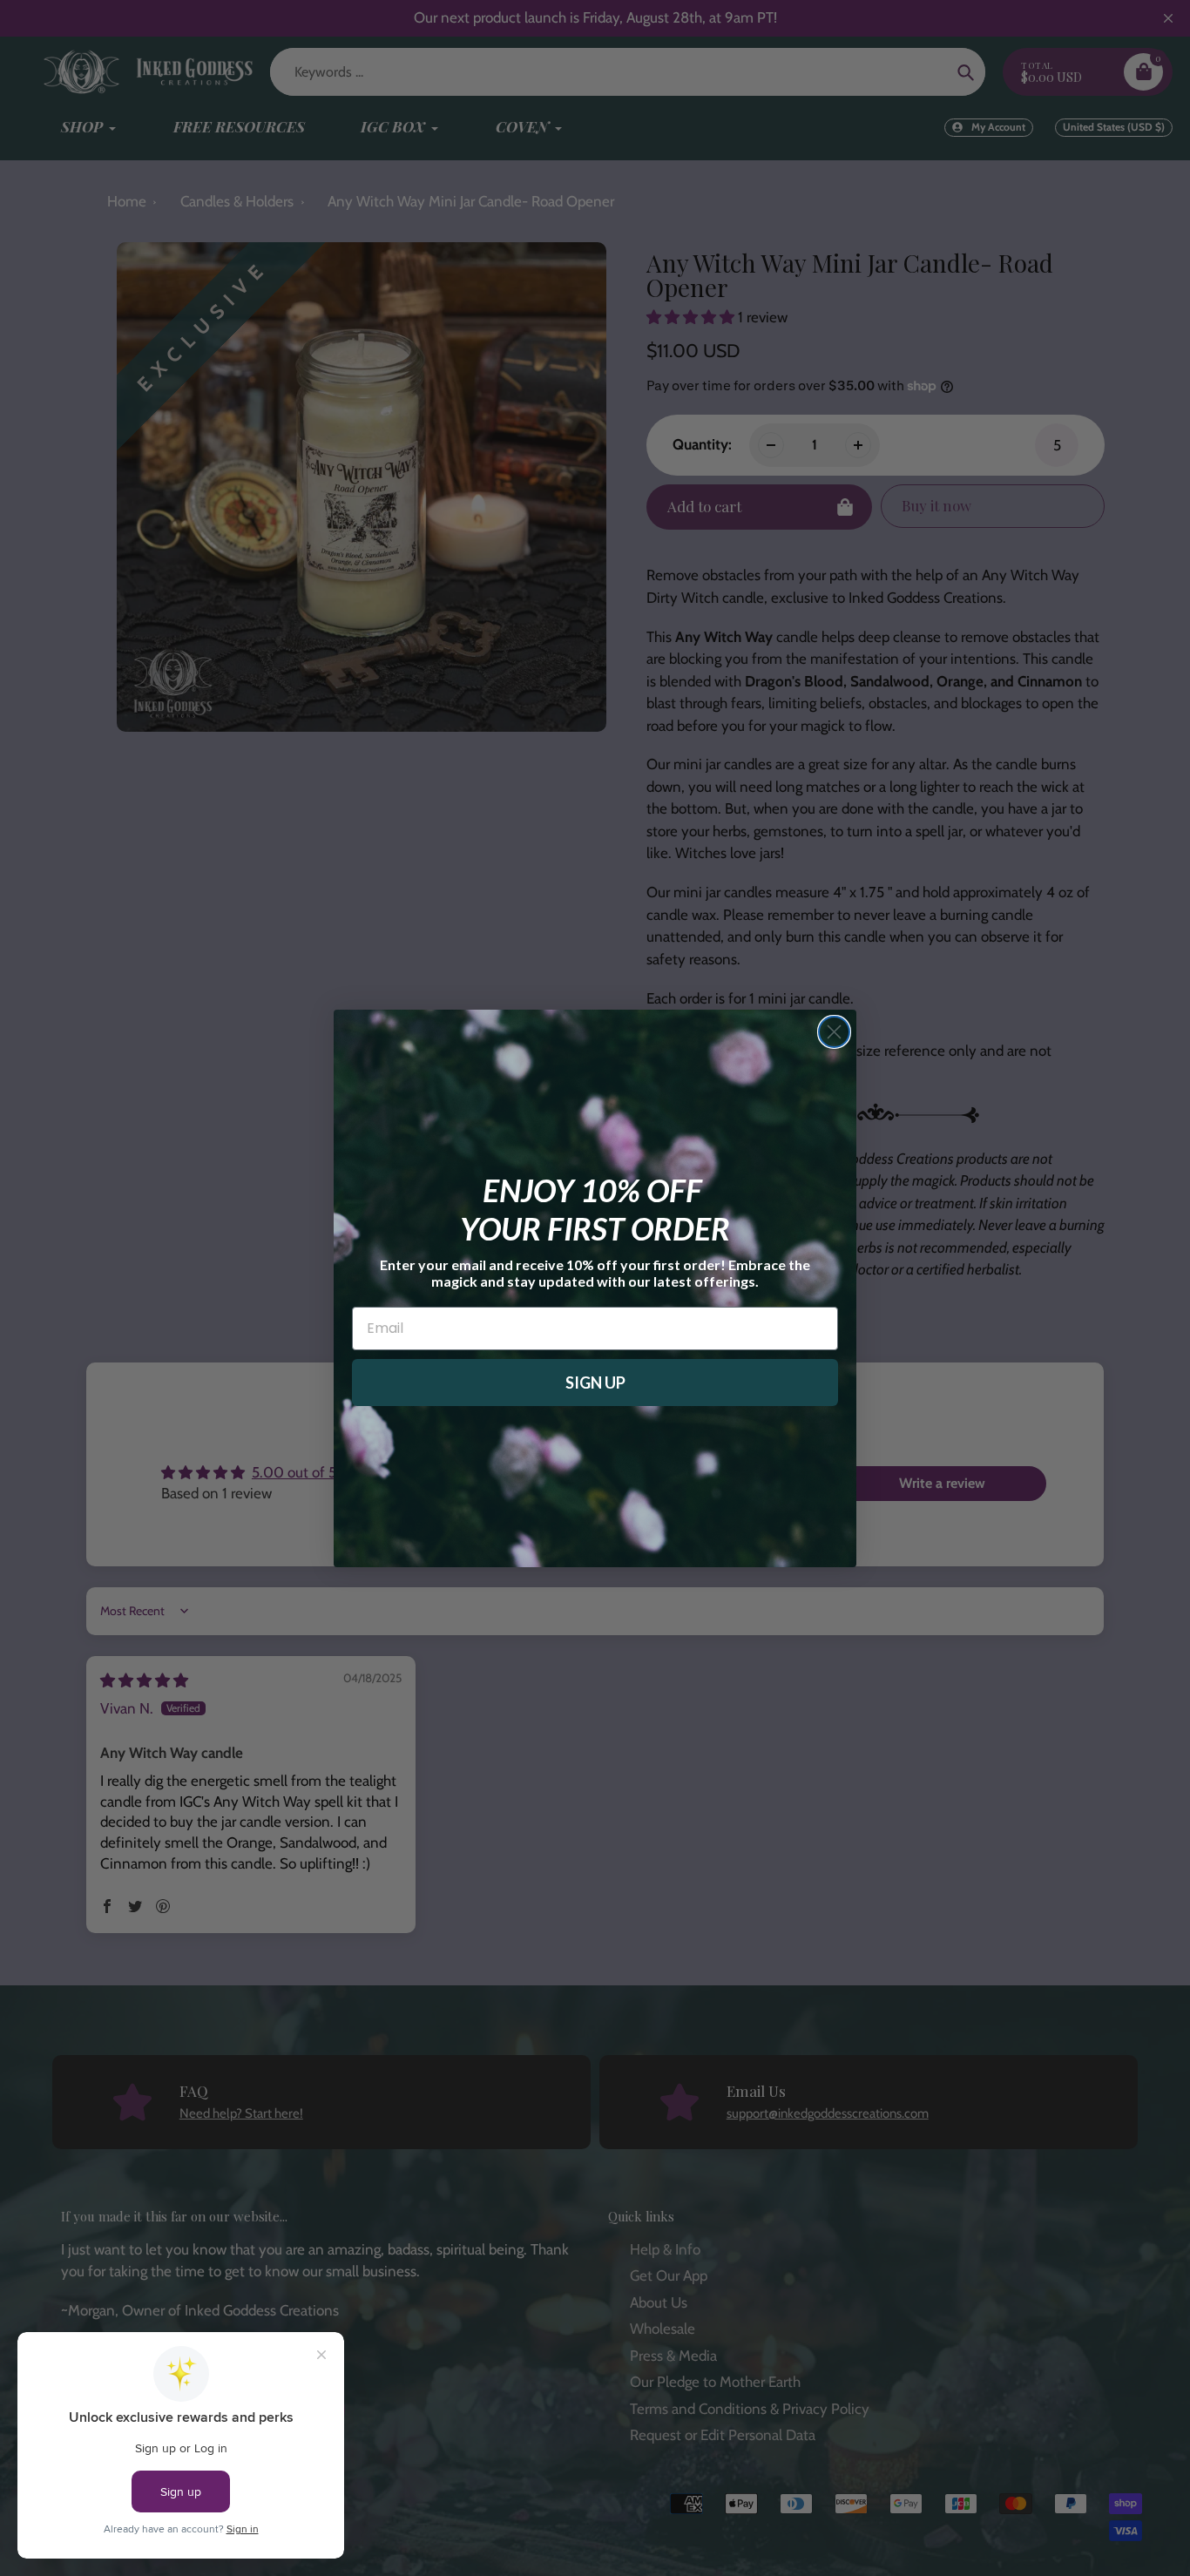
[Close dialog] (834, 1032)
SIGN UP (595, 1383)
